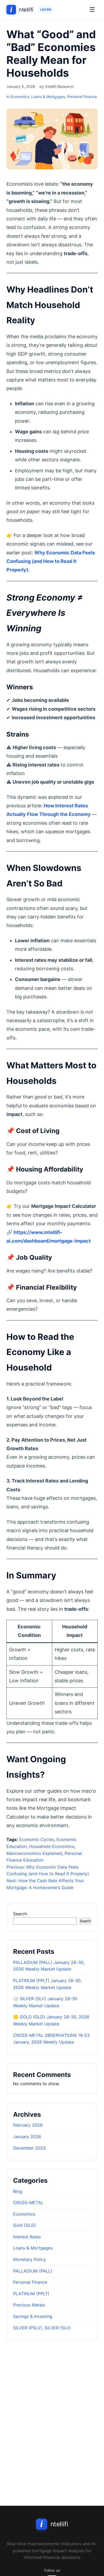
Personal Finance (82, 97)
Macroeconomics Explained (34, 1853)
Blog (18, 2191)
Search (20, 1914)
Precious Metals (29, 2305)
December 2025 (29, 2148)
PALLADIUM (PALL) (33, 2271)
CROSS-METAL (28, 2203)
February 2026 (28, 2125)
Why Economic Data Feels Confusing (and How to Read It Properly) (51, 561)
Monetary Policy (29, 2259)
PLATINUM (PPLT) (31, 2294)
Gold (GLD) (25, 2225)
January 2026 (27, 2137)
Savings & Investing (33, 2316)
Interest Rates (27, 2237)
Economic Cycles (37, 1839)
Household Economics (52, 1846)
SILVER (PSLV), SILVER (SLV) (42, 2328)
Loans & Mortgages (48, 97)
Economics (20, 97)
